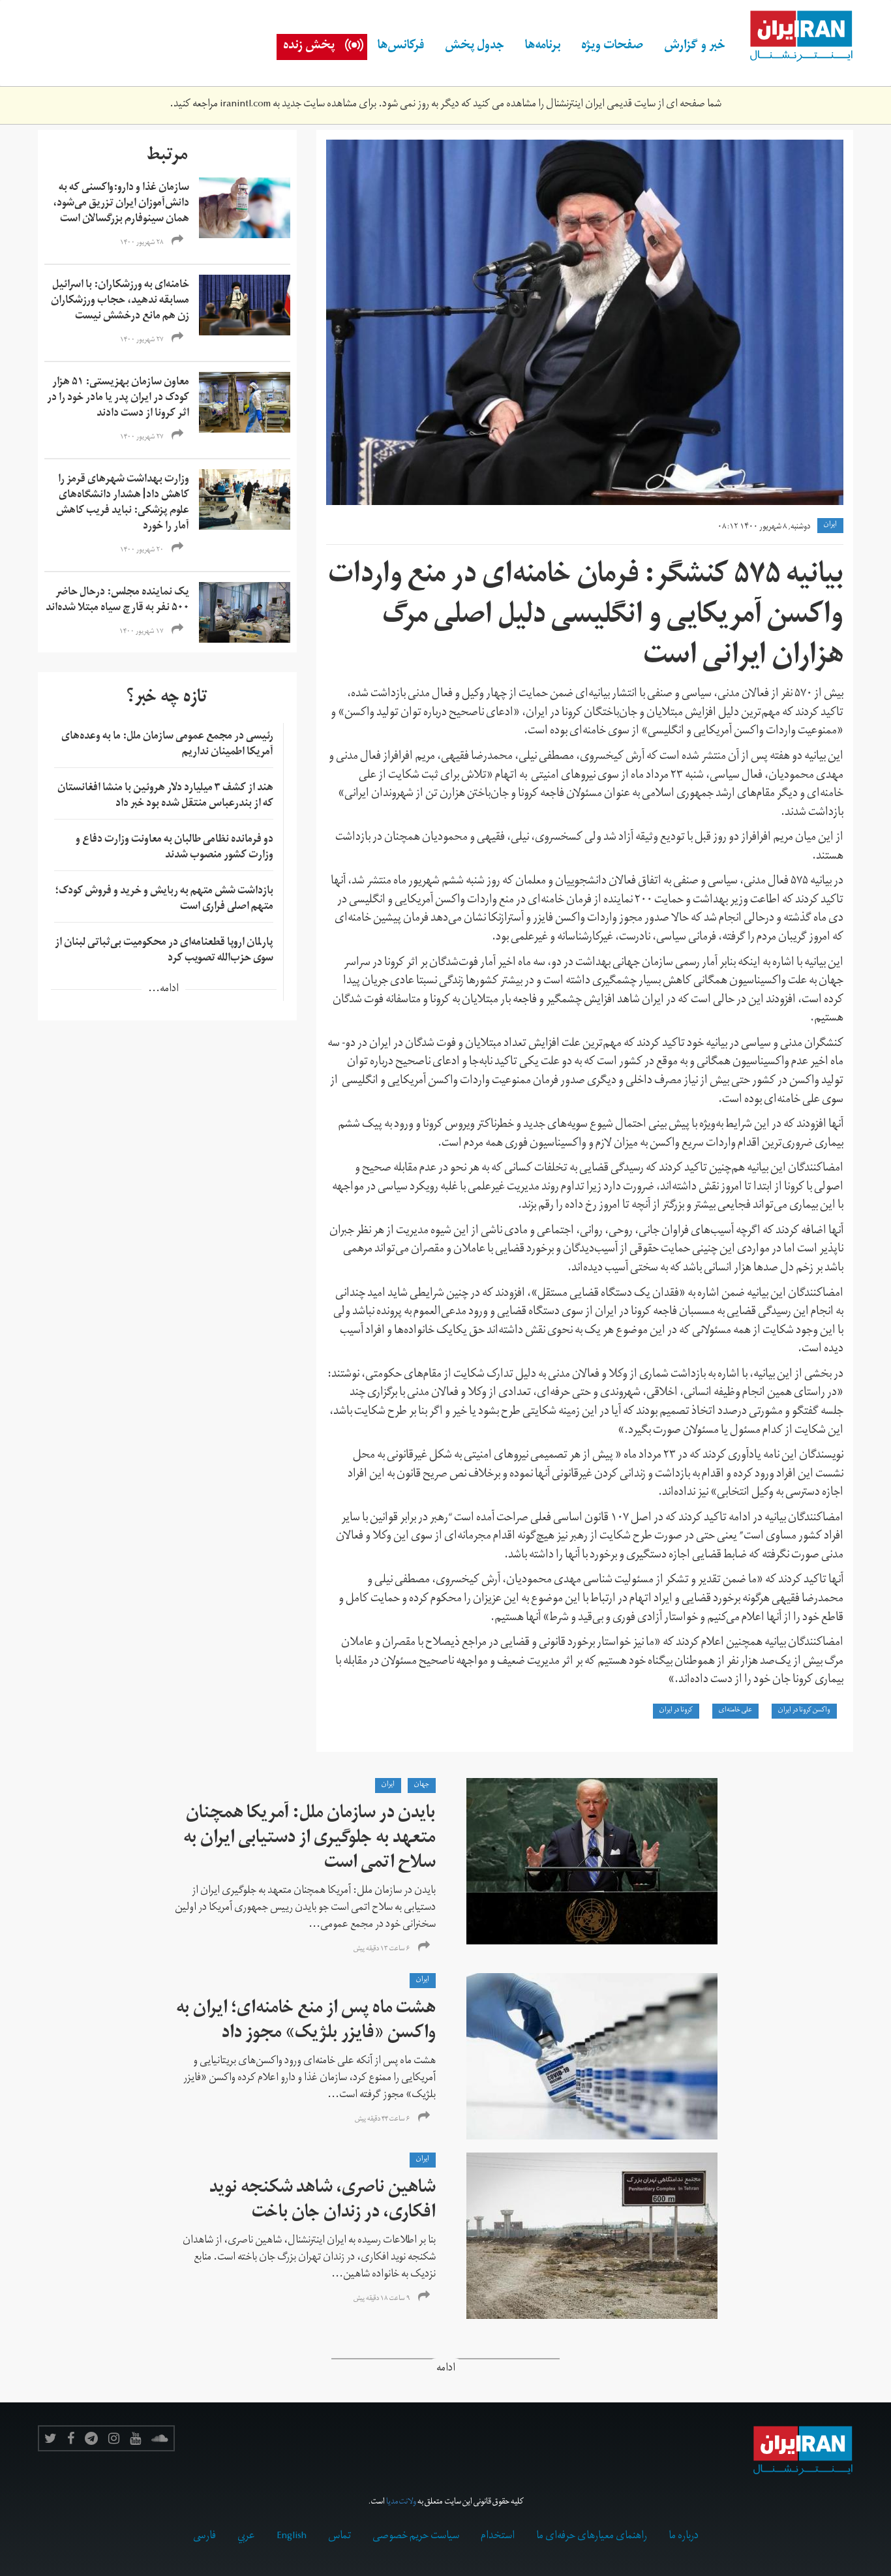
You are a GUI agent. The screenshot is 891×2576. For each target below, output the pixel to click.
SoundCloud (160, 2438)
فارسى (204, 2537)
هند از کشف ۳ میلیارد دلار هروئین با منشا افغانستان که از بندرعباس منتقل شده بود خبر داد (165, 797)
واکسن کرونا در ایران (804, 1711)
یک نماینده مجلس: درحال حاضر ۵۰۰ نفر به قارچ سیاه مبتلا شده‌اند (117, 601)
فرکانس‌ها (401, 47)
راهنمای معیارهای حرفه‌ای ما (592, 2537)
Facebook (71, 2438)
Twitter (51, 2438)
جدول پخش (475, 47)
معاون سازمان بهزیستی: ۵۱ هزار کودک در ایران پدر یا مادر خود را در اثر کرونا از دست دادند (118, 399)
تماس (340, 2537)
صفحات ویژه (612, 47)
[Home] (794, 37)
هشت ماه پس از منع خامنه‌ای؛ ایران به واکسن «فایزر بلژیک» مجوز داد (306, 2022)
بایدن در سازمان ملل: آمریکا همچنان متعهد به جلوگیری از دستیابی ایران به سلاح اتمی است (310, 1840)
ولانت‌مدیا (401, 2503)
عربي (246, 2537)
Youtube (135, 2438)
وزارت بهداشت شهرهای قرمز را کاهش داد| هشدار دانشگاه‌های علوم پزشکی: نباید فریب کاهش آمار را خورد (123, 504)
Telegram (91, 2438)
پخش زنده (309, 47)
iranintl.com (245, 105)
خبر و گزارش (695, 47)
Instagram (114, 2438)
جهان (422, 1785)
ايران (830, 525)
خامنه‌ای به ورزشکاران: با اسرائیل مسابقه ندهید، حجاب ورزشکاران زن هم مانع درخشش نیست (120, 301)
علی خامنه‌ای (735, 1711)
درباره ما (684, 2537)
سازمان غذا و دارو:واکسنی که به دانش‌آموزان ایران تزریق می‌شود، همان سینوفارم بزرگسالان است (121, 204)
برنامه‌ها (543, 47)
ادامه (446, 2369)
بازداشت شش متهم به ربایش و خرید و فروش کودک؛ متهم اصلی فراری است (164, 900)
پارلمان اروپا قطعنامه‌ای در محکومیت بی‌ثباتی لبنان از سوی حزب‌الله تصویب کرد (164, 951)
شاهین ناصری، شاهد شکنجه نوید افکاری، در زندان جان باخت (323, 2202)
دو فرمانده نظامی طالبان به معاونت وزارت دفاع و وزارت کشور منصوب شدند (174, 848)
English (292, 2537)
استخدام (498, 2537)
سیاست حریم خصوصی (416, 2537)
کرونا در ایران (676, 1711)
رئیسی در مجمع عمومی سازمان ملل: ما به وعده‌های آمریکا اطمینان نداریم (167, 745)
